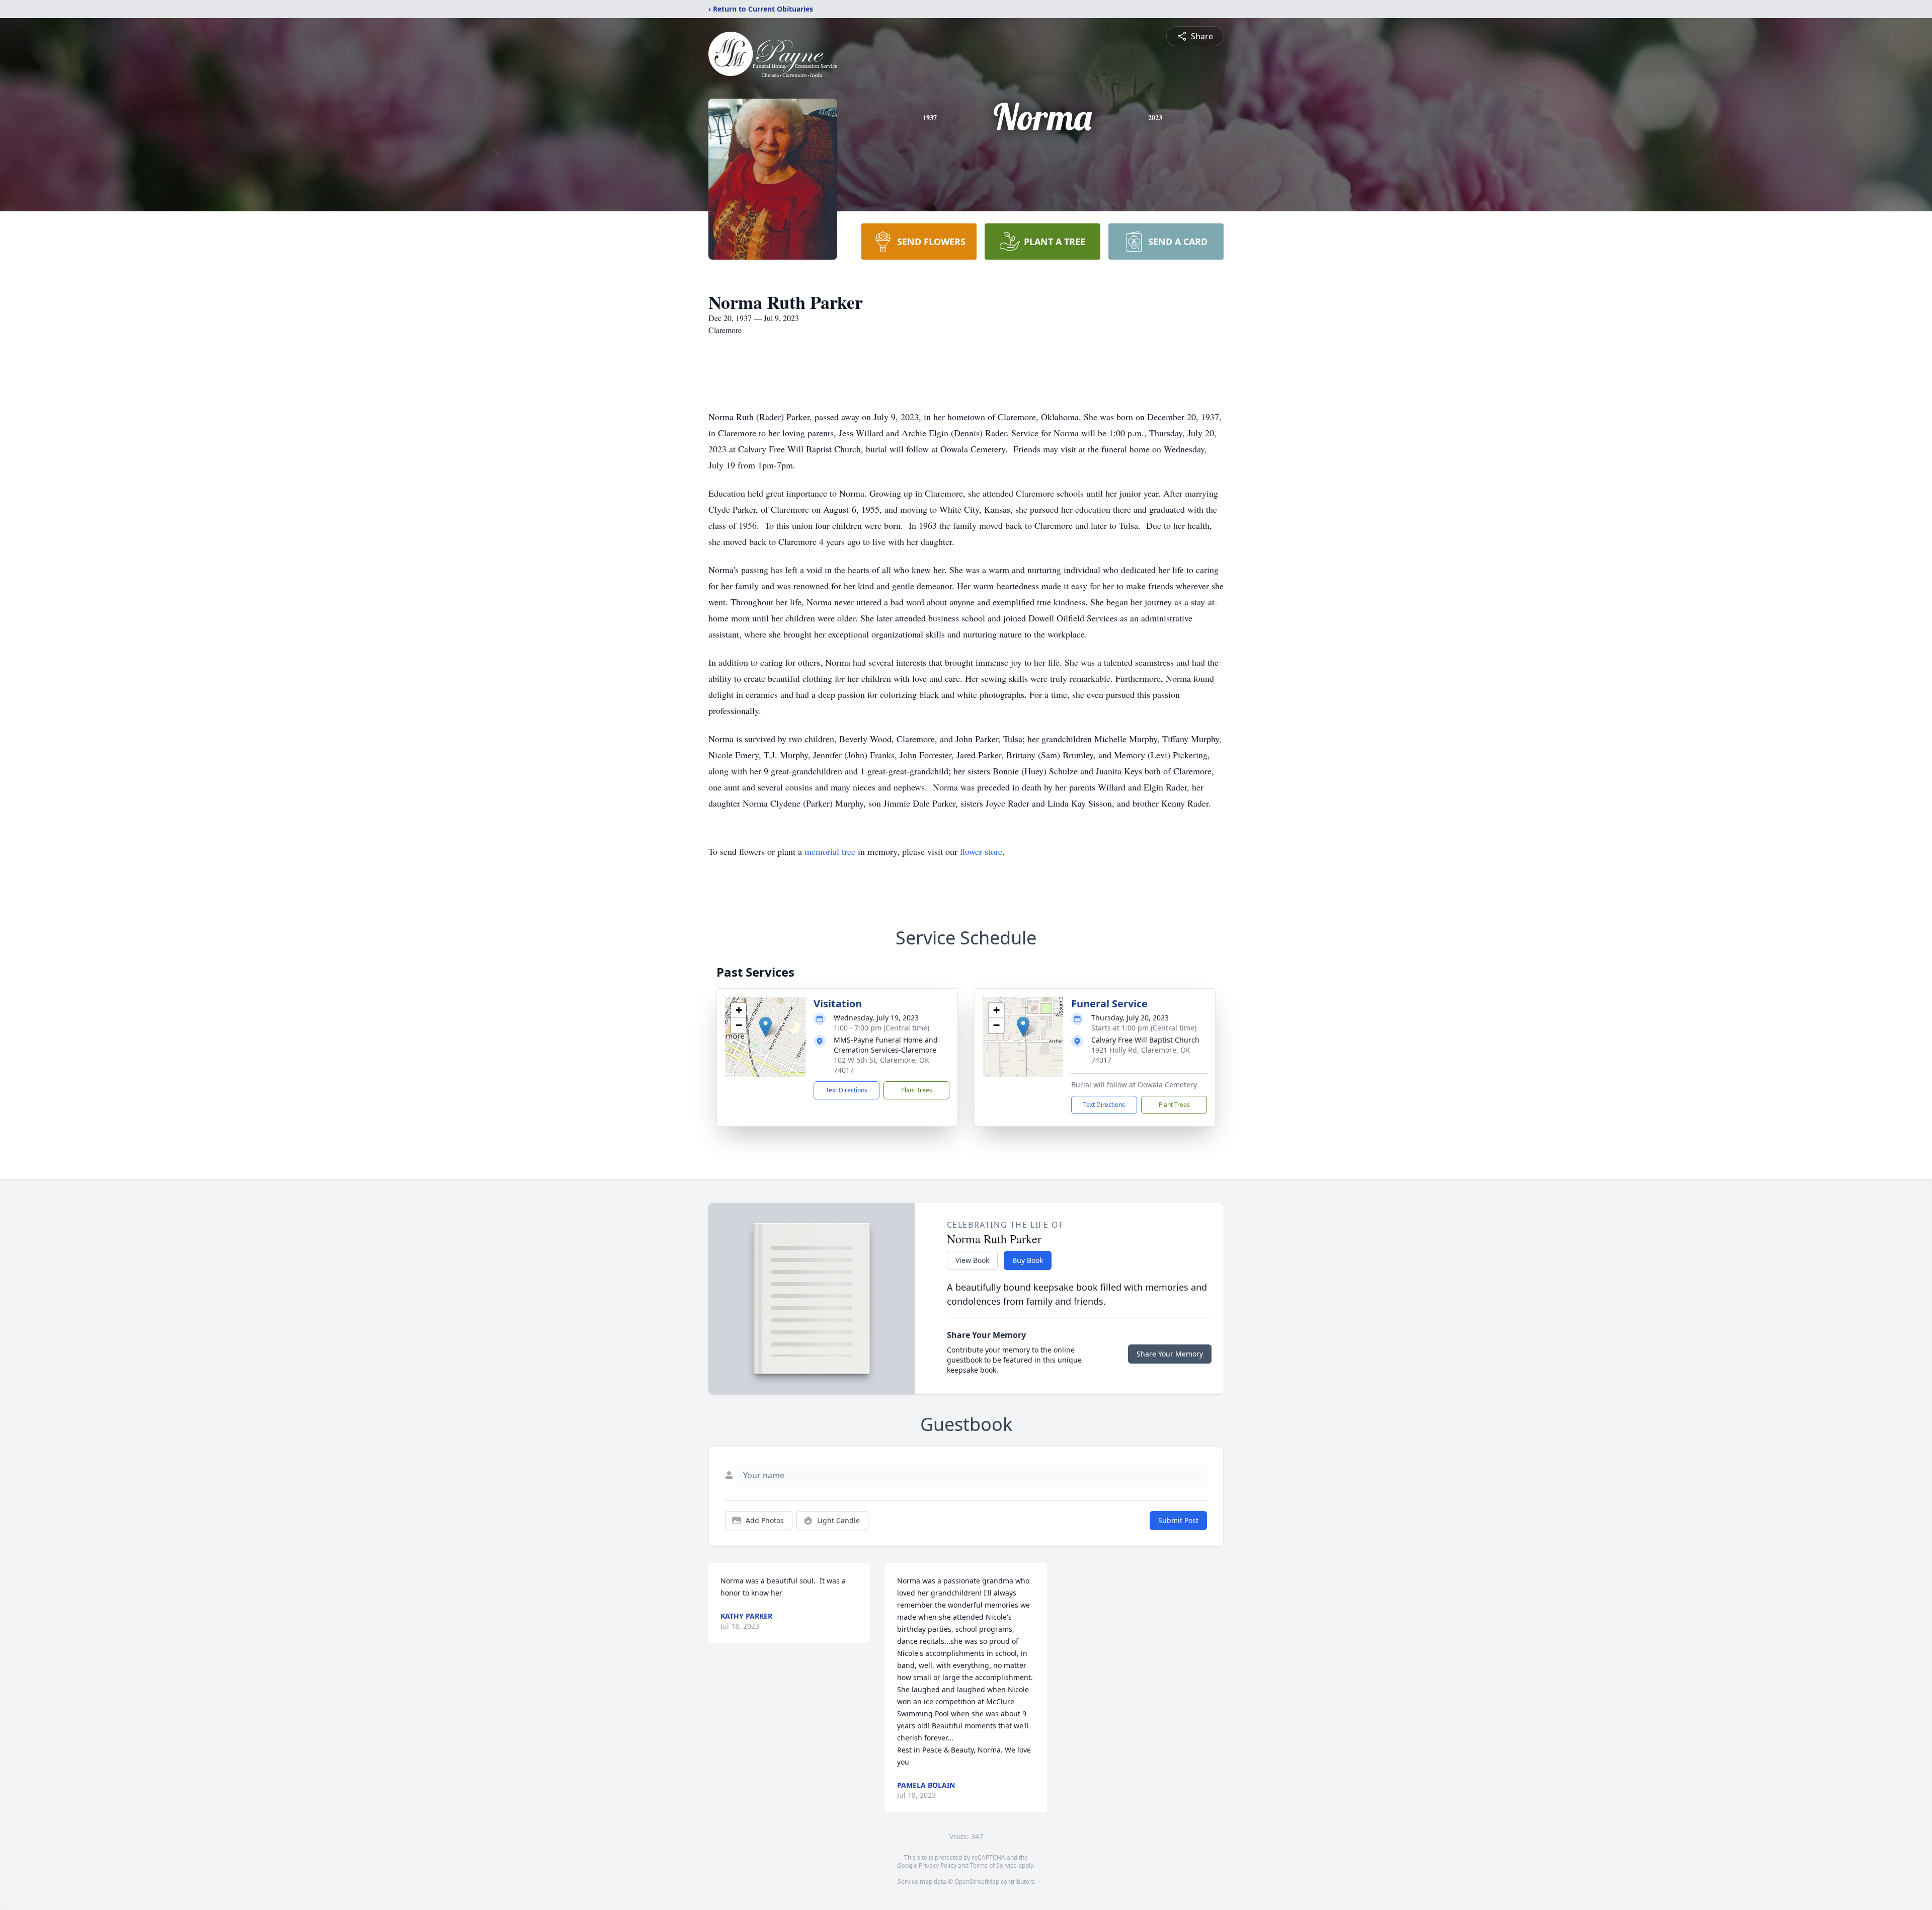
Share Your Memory (1170, 1354)
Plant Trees (917, 1090)
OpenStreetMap (977, 1882)
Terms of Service (993, 1865)
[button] (766, 1027)
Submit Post (1178, 1520)
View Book (972, 1260)
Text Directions (847, 1090)
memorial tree (830, 851)
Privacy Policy (938, 1865)
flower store (981, 851)
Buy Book (1028, 1260)
